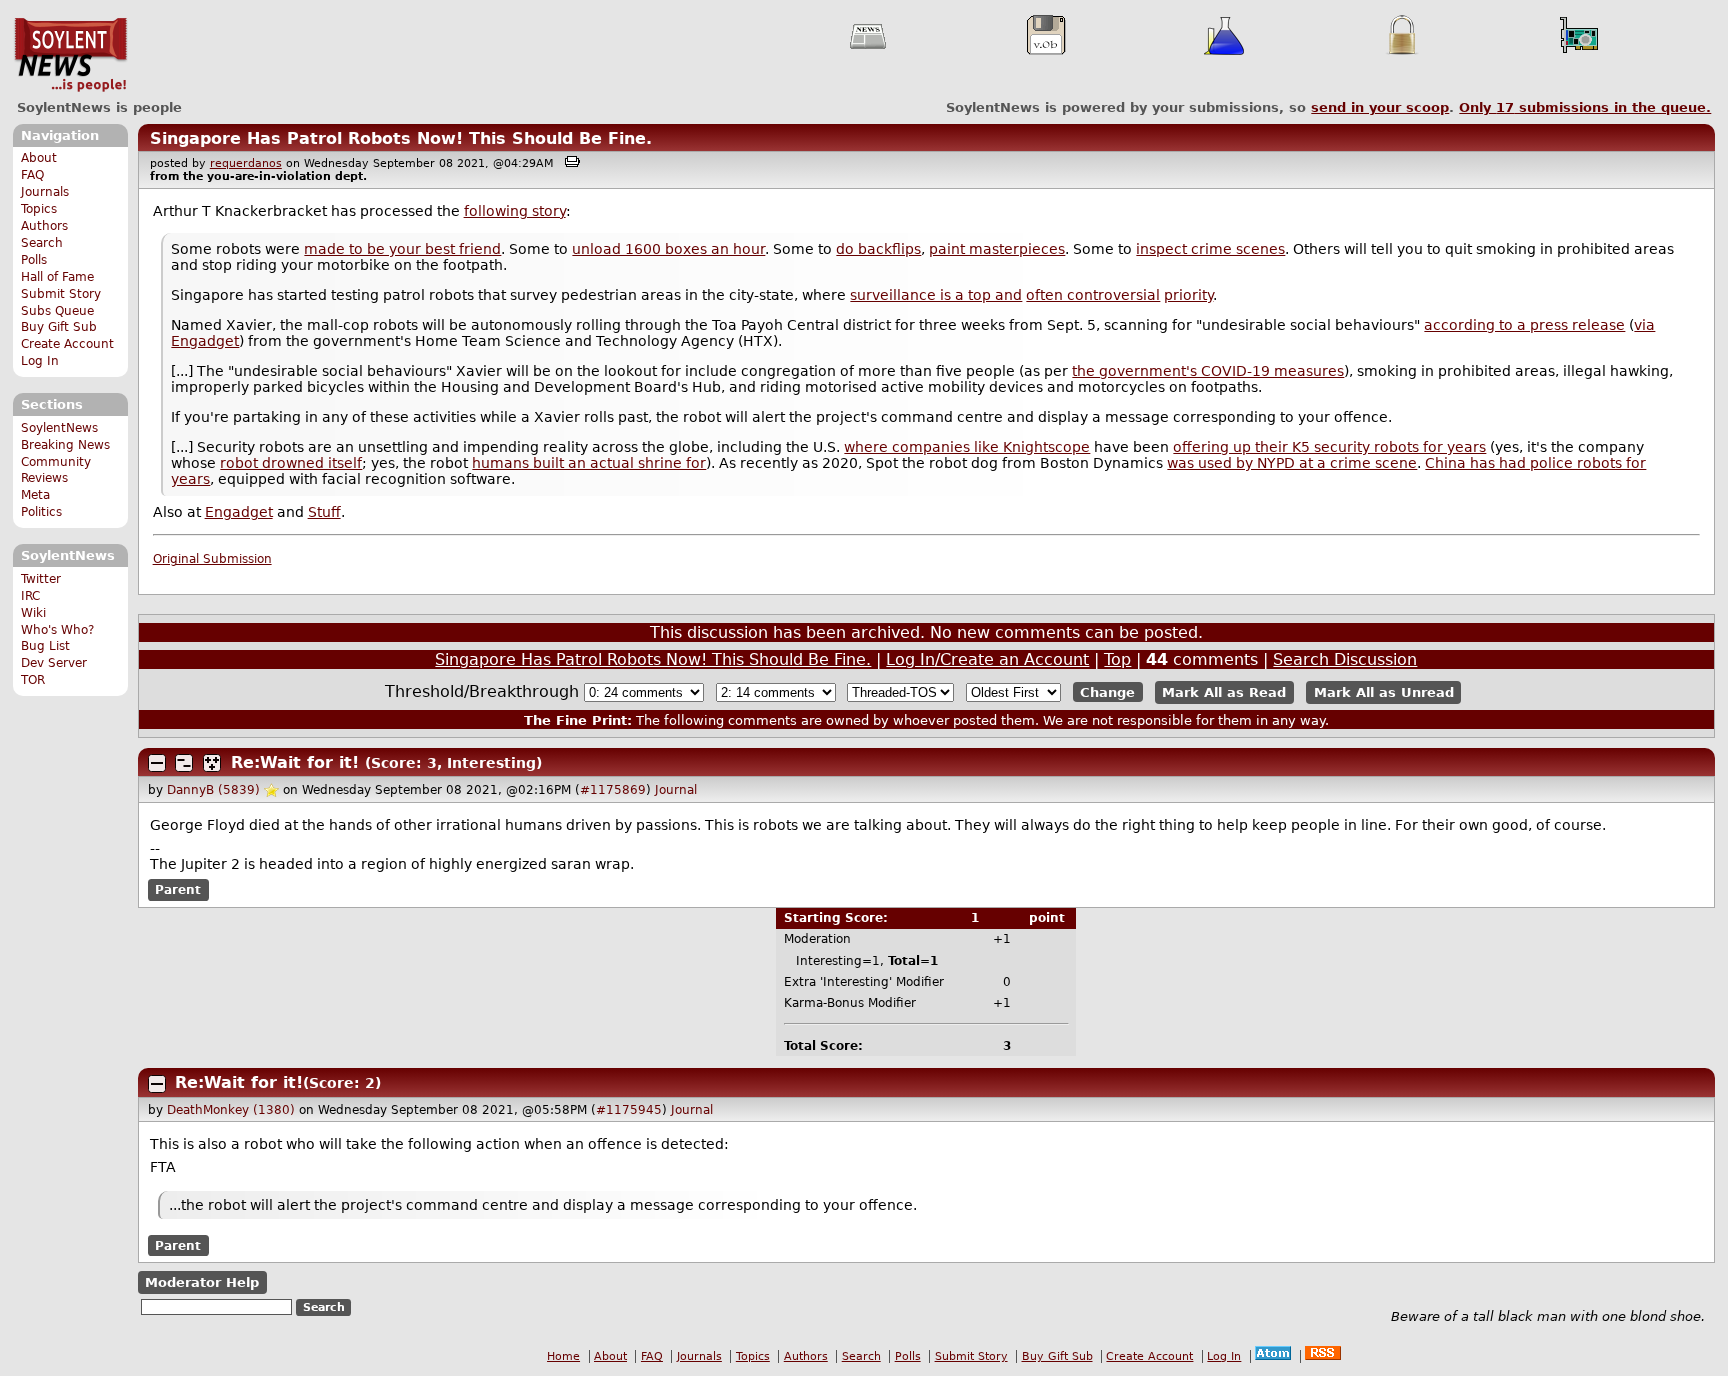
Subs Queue (57, 311)
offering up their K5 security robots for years (1329, 447)
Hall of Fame (57, 277)
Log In (40, 361)
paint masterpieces (997, 249)
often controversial (1093, 295)
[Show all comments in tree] (212, 763)
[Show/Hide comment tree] (184, 763)
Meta (35, 495)
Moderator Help (202, 1282)
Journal (676, 790)
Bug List (45, 646)
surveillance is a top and (936, 295)
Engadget (239, 512)
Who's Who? (57, 630)
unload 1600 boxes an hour (668, 249)
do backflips (878, 249)
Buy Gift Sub (59, 327)
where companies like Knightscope (967, 447)
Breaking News (65, 445)
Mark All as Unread (1384, 692)
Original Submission (212, 559)
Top (1117, 659)
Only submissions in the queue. (1585, 107)
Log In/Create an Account (987, 659)
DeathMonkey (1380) (231, 1110)
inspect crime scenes (1210, 249)
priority (1188, 295)
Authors (44, 226)
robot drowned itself (291, 463)
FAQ (32, 175)
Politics (41, 512)
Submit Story (61, 294)
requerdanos (246, 163)
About (39, 158)
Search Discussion (1345, 659)
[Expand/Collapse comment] (157, 763)
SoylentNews (70, 55)
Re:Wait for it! (295, 762)
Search (42, 243)
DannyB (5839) (213, 790)
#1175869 (613, 790)
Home (563, 1356)
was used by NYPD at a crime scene (1292, 463)
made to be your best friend (402, 249)
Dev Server (54, 663)
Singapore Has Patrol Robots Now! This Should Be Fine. (401, 138)
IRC (30, 596)
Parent (178, 890)
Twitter (41, 579)
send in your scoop (1380, 107)
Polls (34, 260)
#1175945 (629, 1110)
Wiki (33, 613)
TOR (33, 680)
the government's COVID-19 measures (1208, 371)
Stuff (324, 512)
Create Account (67, 344)
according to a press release (1524, 325)
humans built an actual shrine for (589, 463)
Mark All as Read (1224, 692)
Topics (39, 209)
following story (515, 211)
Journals (45, 192)
